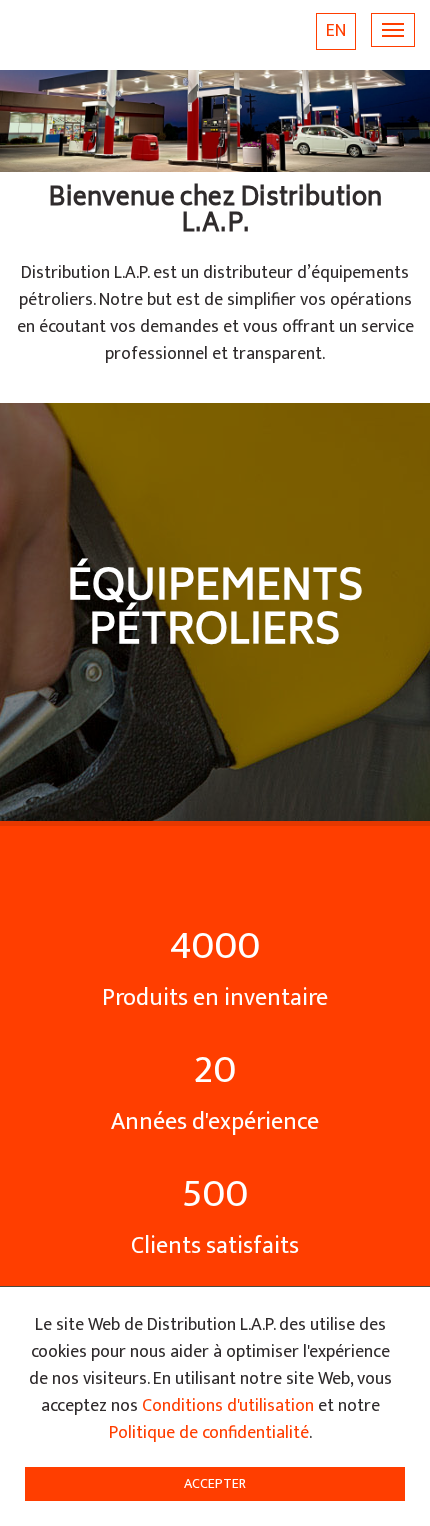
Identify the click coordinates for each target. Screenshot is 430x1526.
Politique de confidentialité (209, 1433)
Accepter (215, 1483)
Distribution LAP (107, 35)
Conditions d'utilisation (228, 1406)
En (336, 31)
